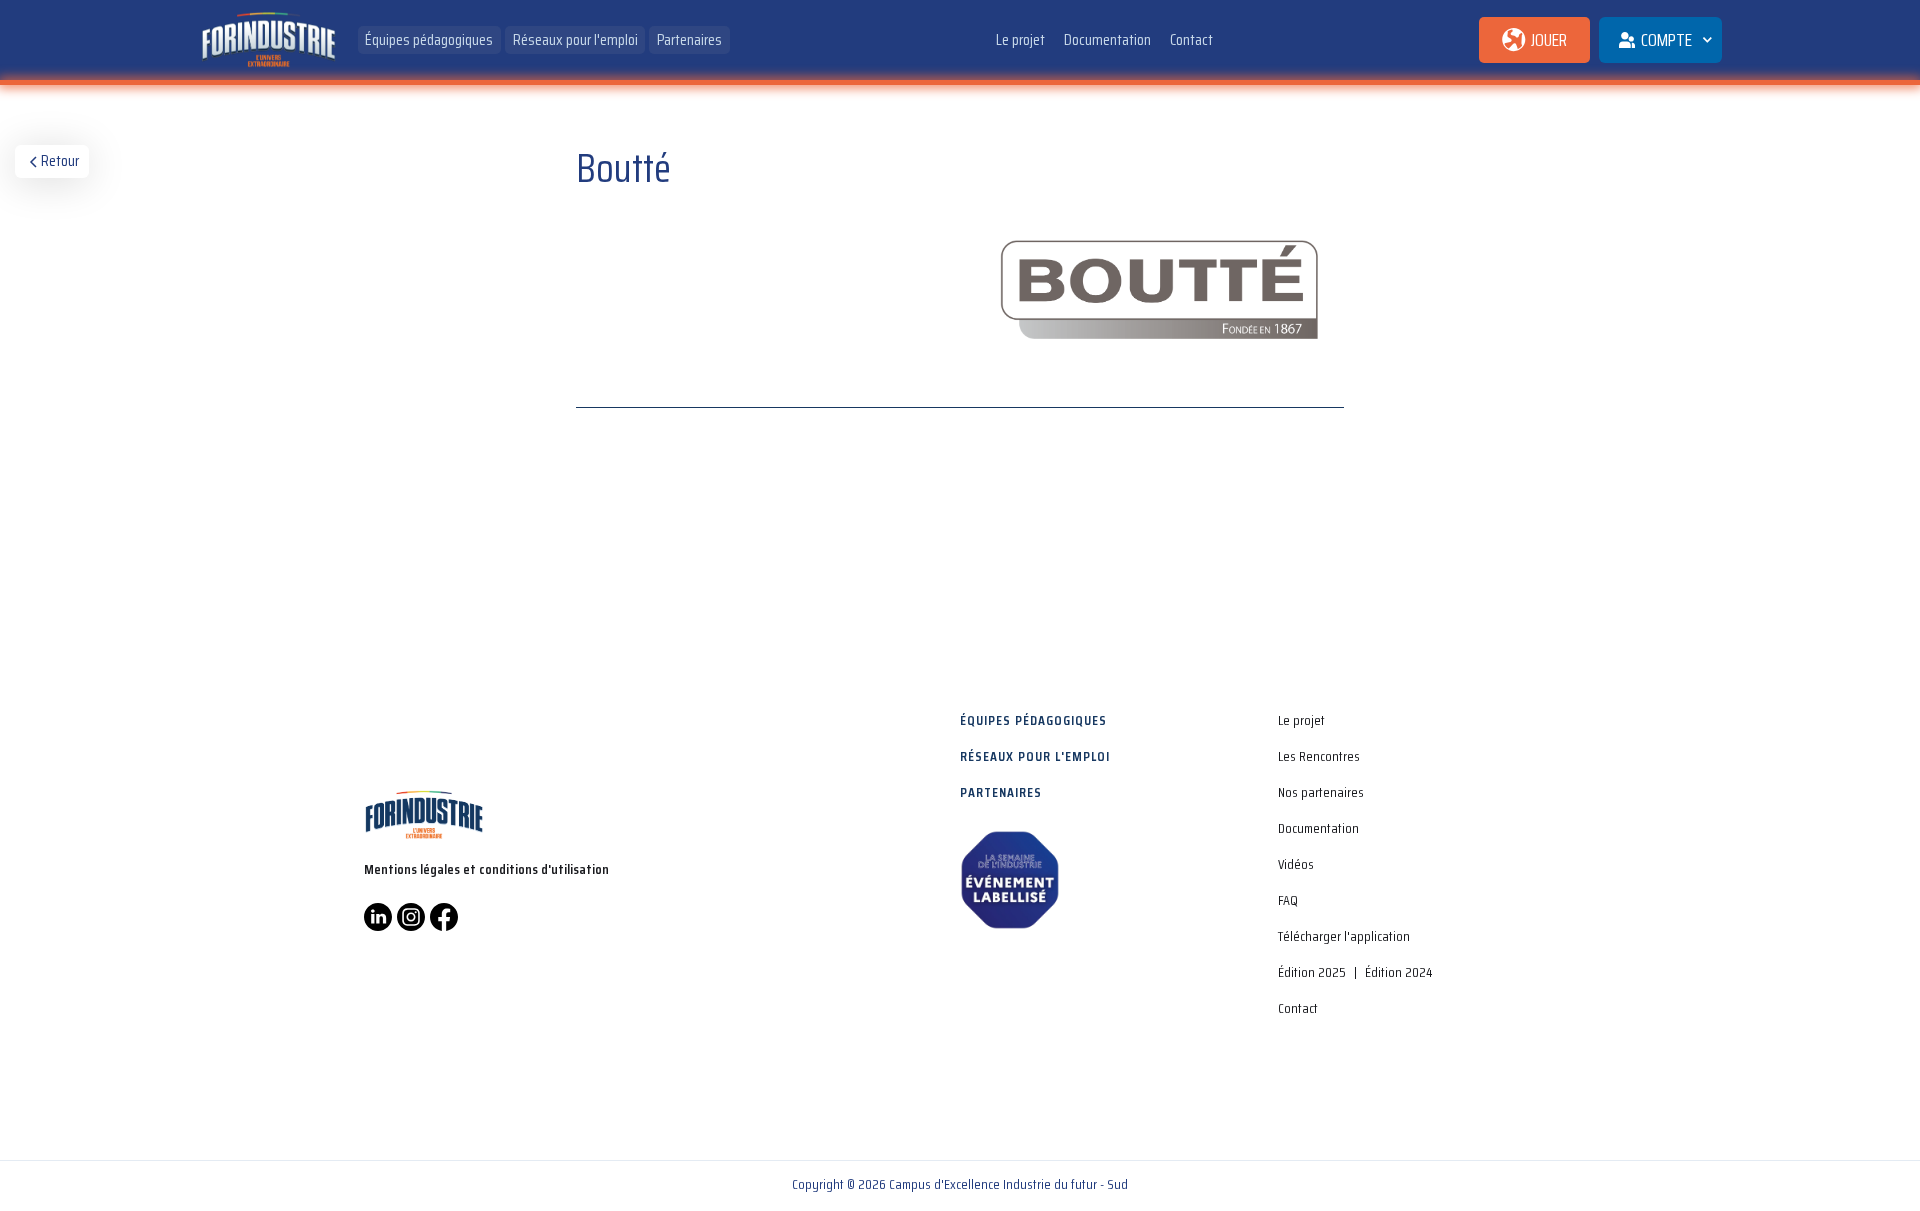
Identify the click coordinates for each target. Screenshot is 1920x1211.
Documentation (1107, 39)
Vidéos (1296, 864)
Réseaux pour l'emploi (575, 39)
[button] (1660, 40)
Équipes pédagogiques (429, 39)
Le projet (1020, 39)
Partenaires (689, 39)
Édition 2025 (1312, 972)
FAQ (1288, 900)
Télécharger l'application (1344, 936)
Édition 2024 (1398, 972)
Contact (1191, 39)
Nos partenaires (1321, 792)
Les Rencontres (1319, 756)
